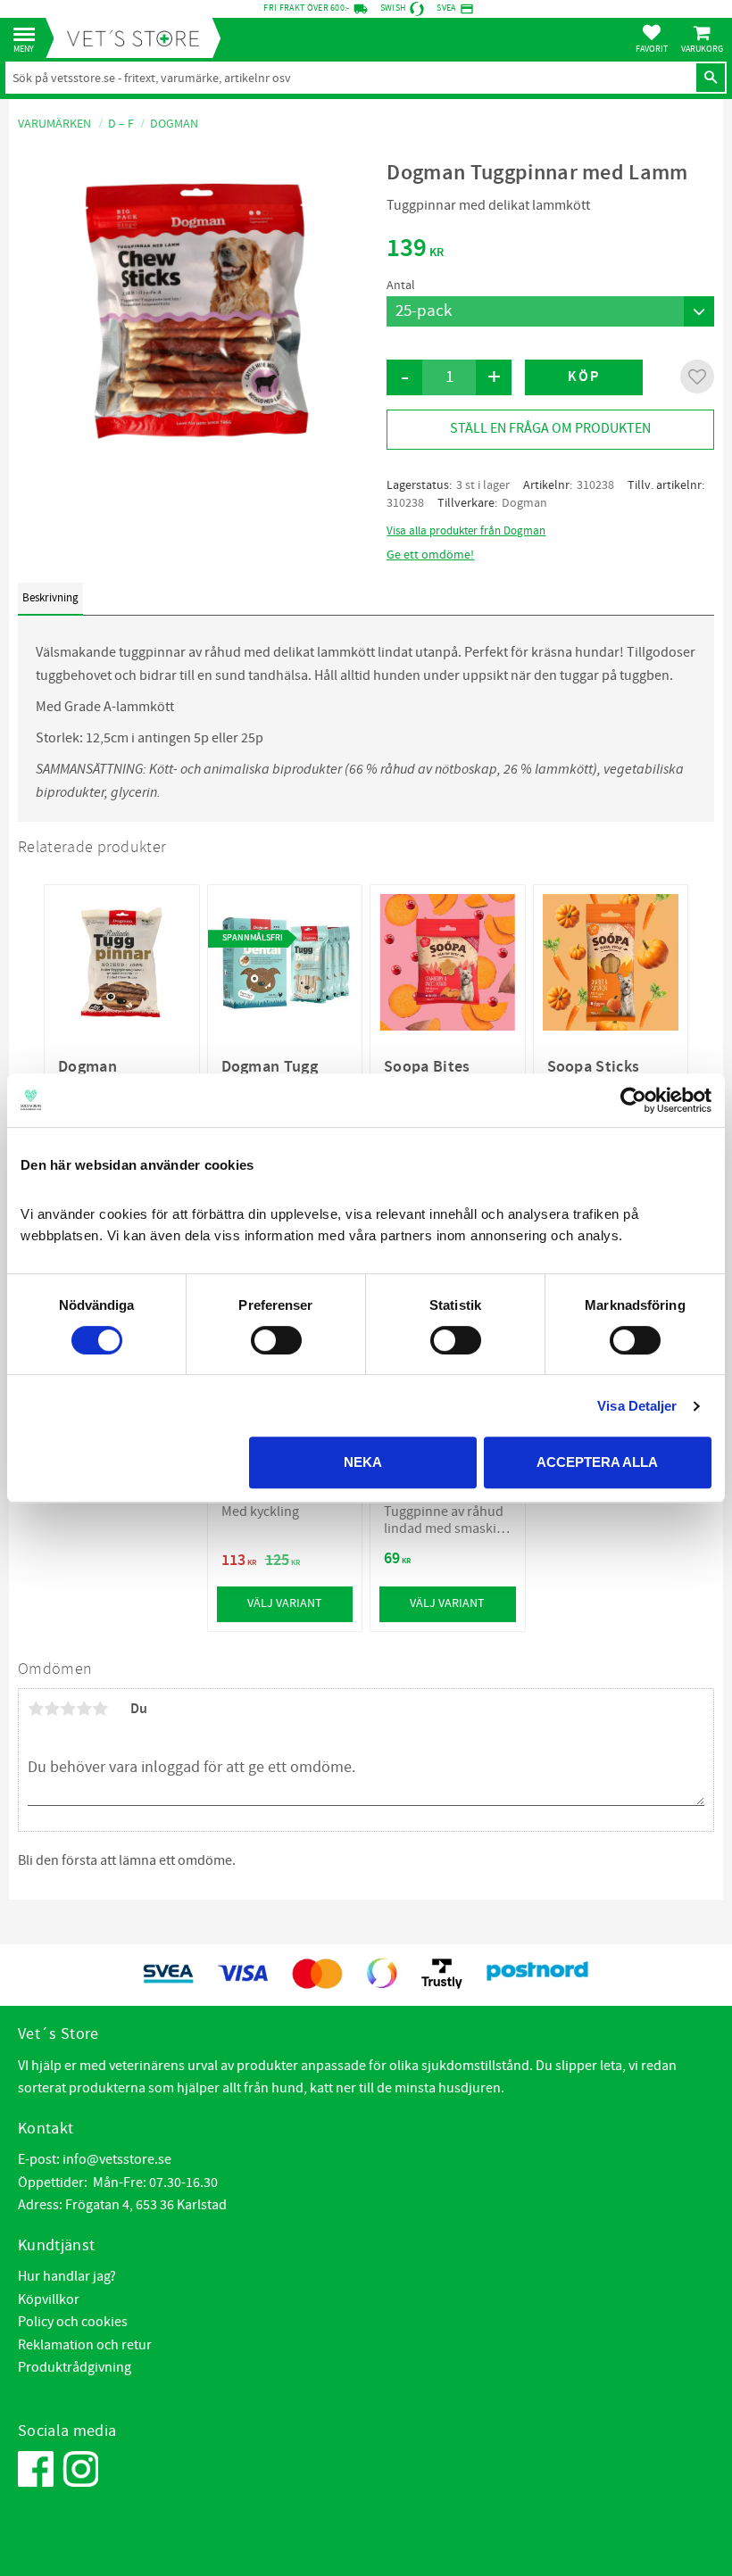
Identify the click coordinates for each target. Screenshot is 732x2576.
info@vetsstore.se (117, 2159)
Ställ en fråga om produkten (550, 428)
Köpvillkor (49, 2299)
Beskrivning (50, 598)
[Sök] (711, 78)
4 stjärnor (84, 1709)
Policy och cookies (73, 2322)
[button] (29, 35)
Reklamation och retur (85, 2345)
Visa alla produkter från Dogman (466, 531)
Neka (363, 1462)
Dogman (524, 503)
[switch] (276, 1340)
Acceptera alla (597, 1462)
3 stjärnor (68, 1709)
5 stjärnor (100, 1709)
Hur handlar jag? (67, 2276)
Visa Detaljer (637, 1406)
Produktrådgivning (75, 2367)
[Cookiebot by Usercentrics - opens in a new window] (633, 1100)
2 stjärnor (52, 1709)
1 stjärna (36, 1709)
